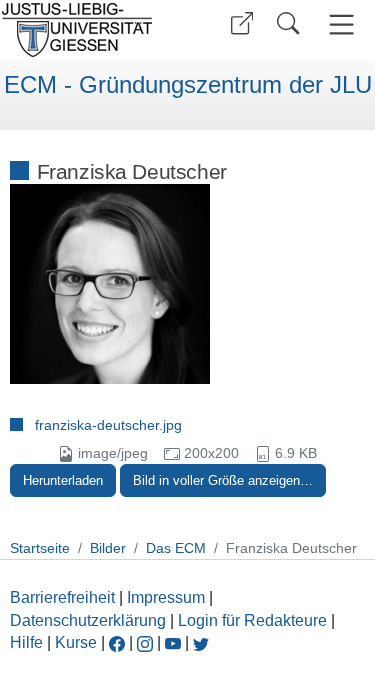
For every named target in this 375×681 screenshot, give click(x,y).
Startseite (40, 548)
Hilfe (26, 642)
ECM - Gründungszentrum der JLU (188, 85)
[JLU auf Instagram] (147, 642)
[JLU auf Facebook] (117, 642)
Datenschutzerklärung (88, 620)
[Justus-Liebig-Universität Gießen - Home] (90, 30)
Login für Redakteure (252, 620)
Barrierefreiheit (62, 597)
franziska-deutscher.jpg (108, 425)
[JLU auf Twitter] (201, 642)
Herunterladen (63, 480)
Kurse (76, 642)
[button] (242, 23)
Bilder (108, 548)
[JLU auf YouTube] (173, 642)
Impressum (166, 597)
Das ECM (176, 548)
